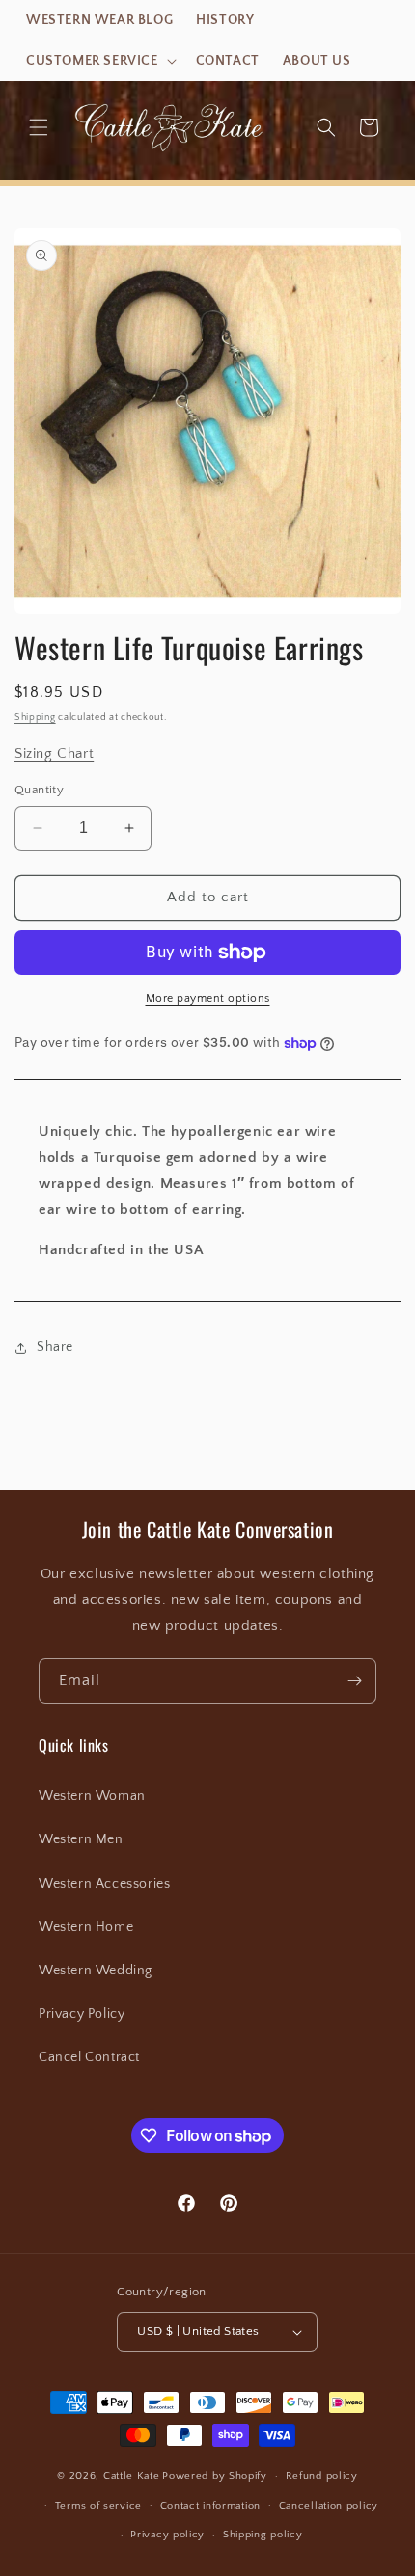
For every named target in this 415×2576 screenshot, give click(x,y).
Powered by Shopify (215, 2476)
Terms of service (98, 2506)
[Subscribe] (354, 1681)
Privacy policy (167, 2535)
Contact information (210, 2506)
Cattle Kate (132, 2476)
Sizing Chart (54, 753)
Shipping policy (263, 2535)
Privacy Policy (82, 2014)
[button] (99, 61)
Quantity (39, 790)
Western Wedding (96, 1971)
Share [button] (55, 1347)
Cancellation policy (329, 2506)
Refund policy (322, 2476)
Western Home (86, 1927)
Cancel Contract (89, 2057)
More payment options (208, 998)
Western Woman (92, 1796)
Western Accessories (104, 1884)
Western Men (81, 1839)
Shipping (35, 718)
